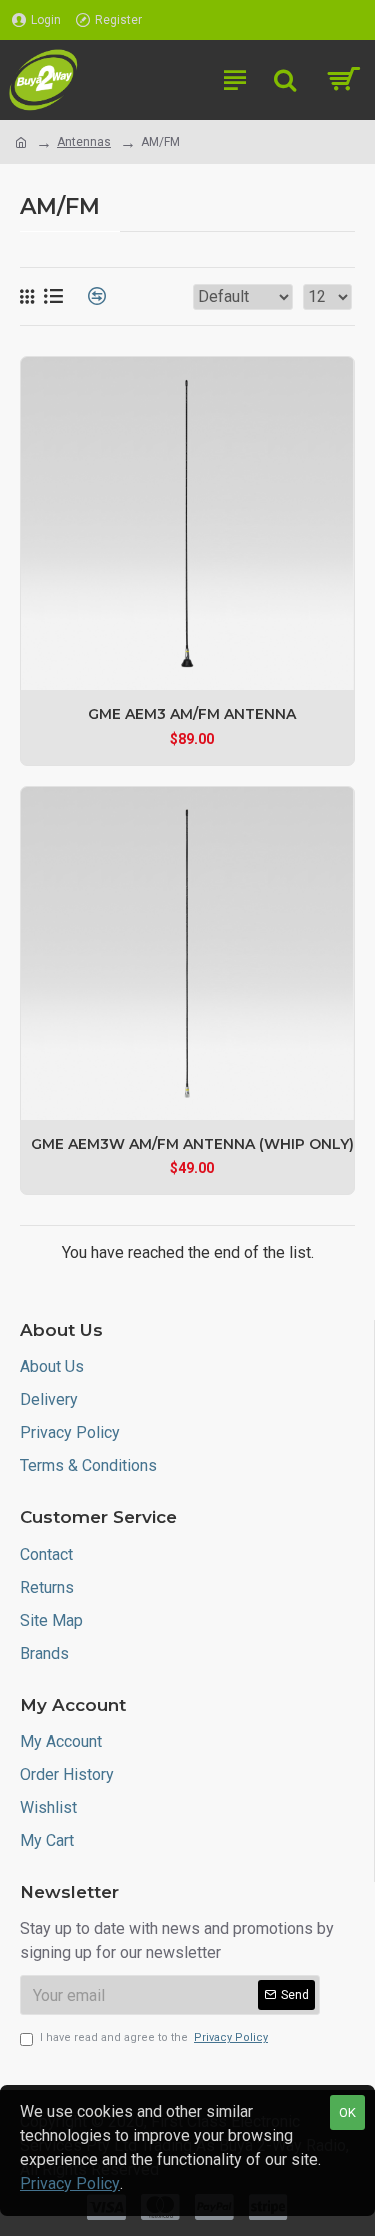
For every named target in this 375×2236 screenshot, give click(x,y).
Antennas (84, 142)
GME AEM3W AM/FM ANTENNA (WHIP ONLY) (192, 1144)
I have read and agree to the (154, 2037)
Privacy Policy (70, 2183)
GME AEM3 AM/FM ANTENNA (192, 714)
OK (347, 2112)
